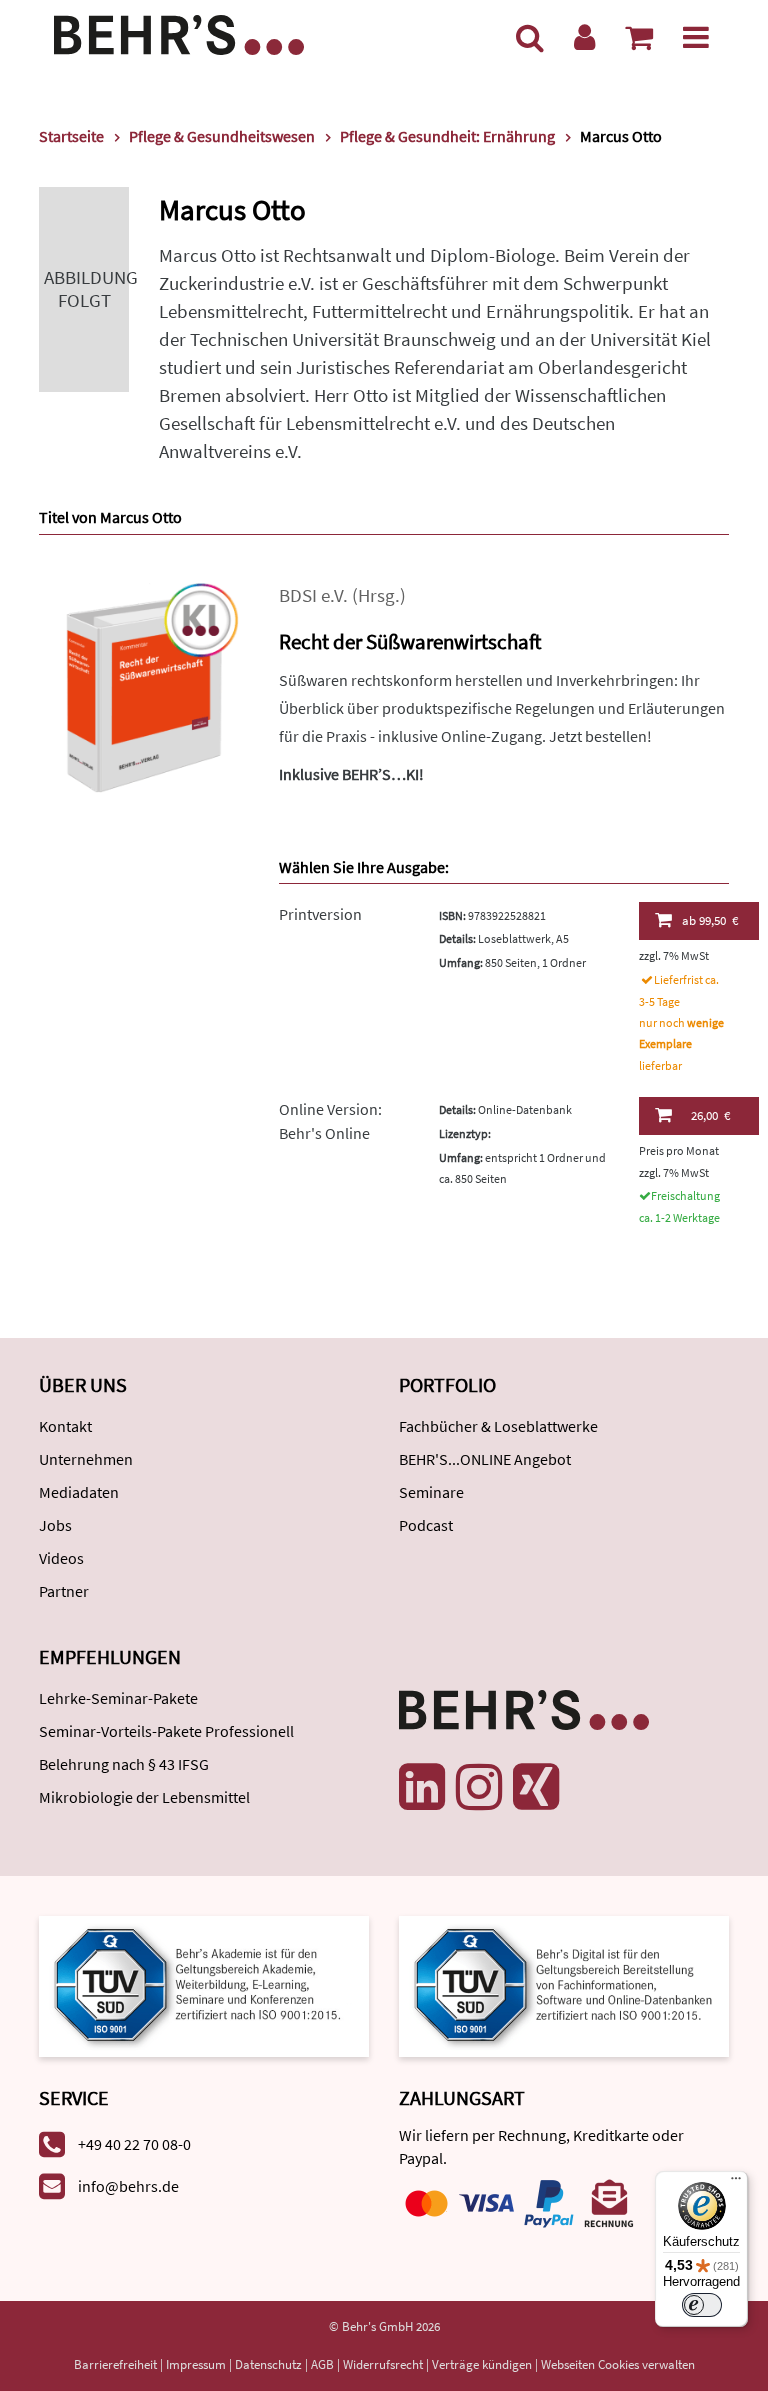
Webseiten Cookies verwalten (618, 2364)
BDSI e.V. (313, 595)
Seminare (431, 1492)
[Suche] (530, 37)
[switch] (702, 2305)
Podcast (426, 1525)
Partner (64, 1591)
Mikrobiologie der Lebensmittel (144, 1797)
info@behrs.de (128, 2186)
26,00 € (710, 1115)
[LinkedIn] (422, 1787)
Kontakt (65, 1426)
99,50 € (710, 920)
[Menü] (696, 37)
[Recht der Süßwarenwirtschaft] (144, 685)
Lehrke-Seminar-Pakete (118, 1698)
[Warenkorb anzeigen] (639, 37)
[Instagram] (479, 1787)
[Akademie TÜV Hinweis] (564, 1984)
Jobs (55, 1525)
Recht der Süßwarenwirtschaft (410, 641)
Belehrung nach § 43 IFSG (124, 1764)
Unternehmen (86, 1459)
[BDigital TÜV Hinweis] (204, 1984)
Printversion (320, 914)
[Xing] (536, 1787)
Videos (61, 1558)
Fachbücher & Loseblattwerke (498, 1426)
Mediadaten (79, 1492)
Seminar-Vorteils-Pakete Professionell (166, 1731)
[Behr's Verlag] (179, 32)
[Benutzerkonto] (584, 37)
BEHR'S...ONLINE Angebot (485, 1459)
